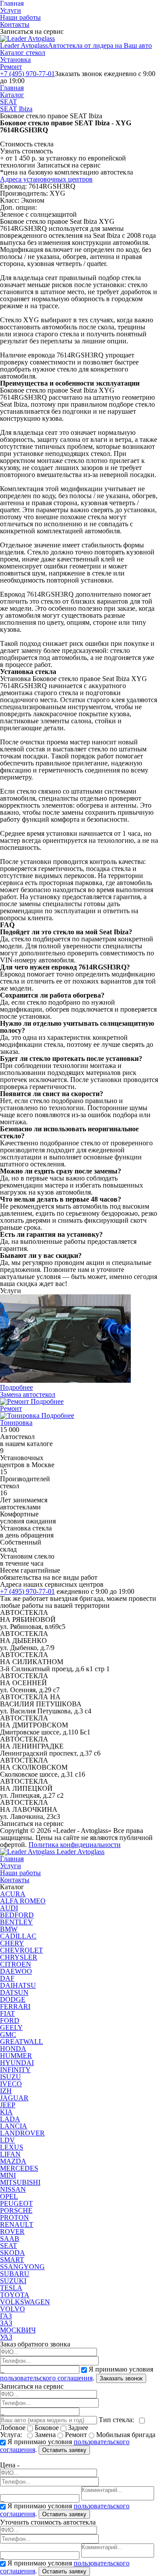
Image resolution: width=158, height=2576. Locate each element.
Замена (45, 2435)
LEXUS (12, 2147)
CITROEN (16, 1964)
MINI (8, 2175)
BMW (9, 1929)
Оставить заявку (64, 2450)
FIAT (7, 2013)
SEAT (9, 102)
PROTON (14, 2217)
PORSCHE (16, 2210)
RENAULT (17, 2224)
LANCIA (14, 2126)
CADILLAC (18, 1936)
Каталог (12, 95)
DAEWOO (16, 1971)
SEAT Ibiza (16, 109)
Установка (15, 60)
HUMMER (16, 2056)
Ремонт (11, 67)
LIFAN (10, 2154)
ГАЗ (6, 2316)
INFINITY (15, 2070)
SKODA (13, 2253)
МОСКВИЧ (18, 2330)
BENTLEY (16, 1922)
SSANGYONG (22, 2267)
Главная (12, 88)
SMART (12, 2260)
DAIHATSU (18, 1985)
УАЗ (6, 2337)
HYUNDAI (17, 2063)
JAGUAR (14, 2098)
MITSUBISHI (20, 2182)
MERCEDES (19, 2168)
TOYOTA (15, 2295)
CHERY (12, 1943)
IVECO (11, 2084)
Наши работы (20, 17)
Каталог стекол (23, 53)
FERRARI (15, 2006)
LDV (7, 2140)
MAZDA (13, 2161)
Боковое (47, 2428)
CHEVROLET (22, 1950)
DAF (7, 1978)
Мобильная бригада (125, 2435)
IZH (6, 2091)
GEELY (11, 2028)
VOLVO (13, 2309)
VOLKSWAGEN (25, 2302)
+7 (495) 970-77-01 (27, 74)
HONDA (13, 2049)
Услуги (11, 10)
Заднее (77, 2428)
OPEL (9, 2196)
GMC (8, 2035)
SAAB (10, 2239)
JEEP (8, 2105)
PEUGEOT (16, 2203)
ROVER (12, 2232)
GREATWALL (22, 2042)
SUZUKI (13, 2281)
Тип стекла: (118, 2420)
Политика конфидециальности (75, 1845)
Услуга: (13, 2435)
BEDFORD (17, 1915)
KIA (6, 2112)
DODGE (13, 1999)
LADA (10, 2119)
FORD (10, 2020)
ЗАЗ (6, 2323)
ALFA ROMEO (23, 1901)
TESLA (11, 2288)
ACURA (13, 1894)
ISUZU (11, 2077)
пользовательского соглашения (46, 2378)
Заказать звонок (121, 2378)
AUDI (9, 1908)
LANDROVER (22, 2133)
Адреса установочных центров (46, 179)
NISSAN (13, 2189)
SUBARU (15, 2274)
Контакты (15, 24)
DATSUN (14, 1992)
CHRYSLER (19, 1957)
